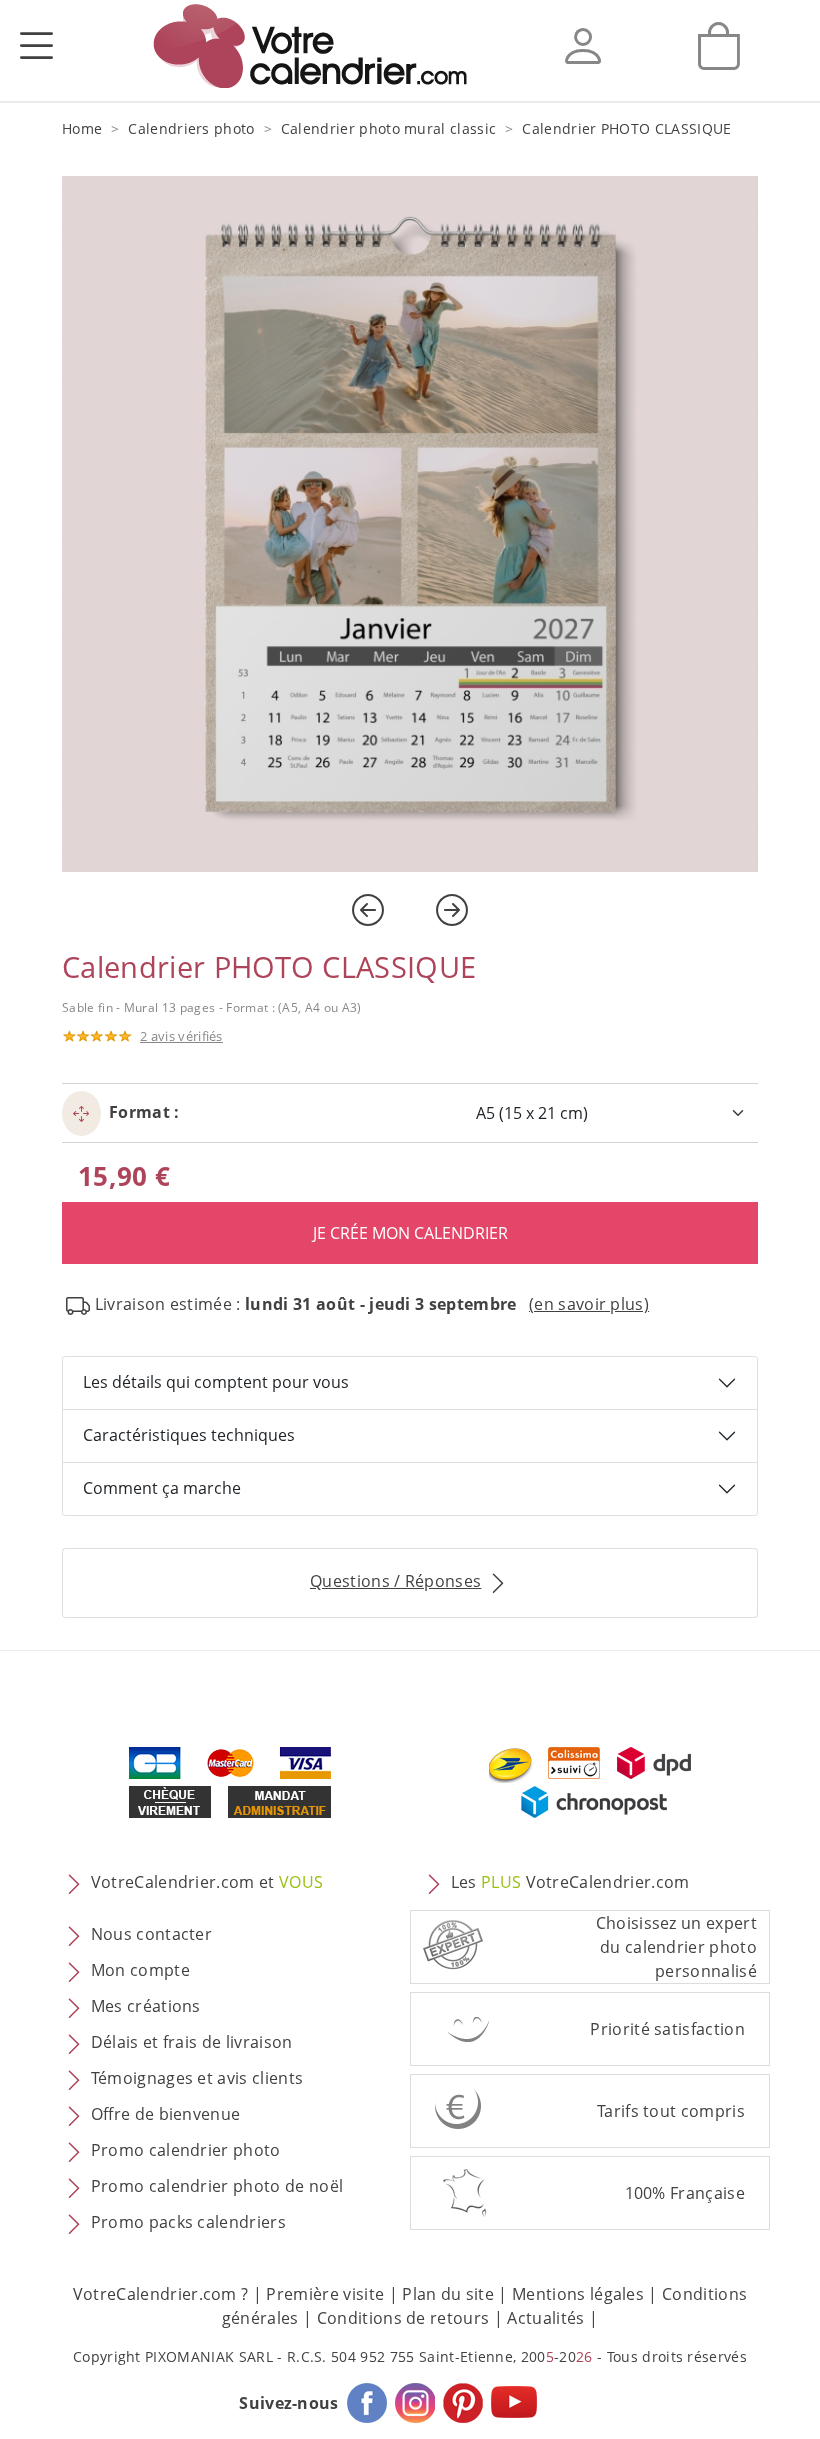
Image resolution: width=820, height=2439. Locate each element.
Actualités (545, 2318)
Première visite (325, 2294)
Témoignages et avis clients (197, 2078)
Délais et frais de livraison (192, 2042)
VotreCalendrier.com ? (161, 2294)
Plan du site (448, 2294)
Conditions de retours (403, 2318)
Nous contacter (151, 1934)
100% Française (685, 2193)
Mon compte (140, 1970)
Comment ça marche (162, 1488)
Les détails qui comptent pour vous (216, 1382)
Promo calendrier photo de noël (217, 2186)
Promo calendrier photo (186, 2150)
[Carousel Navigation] (410, 910)
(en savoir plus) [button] (589, 1304)
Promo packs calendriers (188, 2222)
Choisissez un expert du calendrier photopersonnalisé (676, 1947)
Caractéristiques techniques (189, 1435)
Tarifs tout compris (671, 2111)
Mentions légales (578, 2294)
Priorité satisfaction (667, 2029)
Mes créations (146, 2006)
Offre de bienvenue (166, 2114)
